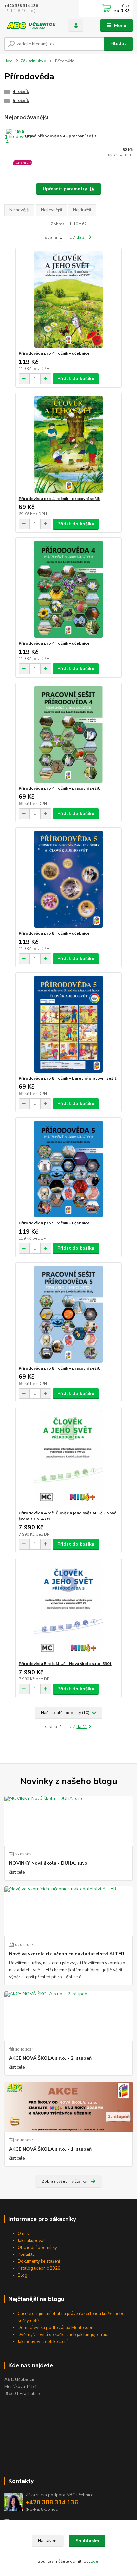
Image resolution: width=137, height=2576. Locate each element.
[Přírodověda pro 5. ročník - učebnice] (69, 879)
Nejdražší (82, 210)
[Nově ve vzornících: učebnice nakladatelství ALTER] (68, 1911)
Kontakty (26, 2254)
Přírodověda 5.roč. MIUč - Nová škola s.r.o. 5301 (65, 1664)
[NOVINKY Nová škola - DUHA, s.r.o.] (68, 1821)
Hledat (118, 43)
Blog (22, 2275)
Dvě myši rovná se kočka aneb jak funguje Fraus (64, 2335)
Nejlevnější (51, 210)
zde (95, 2561)
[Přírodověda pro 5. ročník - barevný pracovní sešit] (69, 1024)
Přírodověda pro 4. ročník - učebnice (54, 353)
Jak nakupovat (31, 2241)
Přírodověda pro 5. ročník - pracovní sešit (59, 1368)
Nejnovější (19, 210)
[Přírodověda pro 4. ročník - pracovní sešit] (69, 444)
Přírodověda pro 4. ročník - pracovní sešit (59, 499)
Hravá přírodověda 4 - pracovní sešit (61, 136)
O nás (23, 2234)
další (82, 237)
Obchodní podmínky (37, 2248)
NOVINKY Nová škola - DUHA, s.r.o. (49, 1863)
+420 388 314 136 (21, 6)
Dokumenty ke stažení (39, 2261)
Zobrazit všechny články (64, 2181)
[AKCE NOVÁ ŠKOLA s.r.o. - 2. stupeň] (68, 2016)
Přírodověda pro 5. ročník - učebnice (54, 933)
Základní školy (33, 61)
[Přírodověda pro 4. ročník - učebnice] (69, 299)
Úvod (8, 61)
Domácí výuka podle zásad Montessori (56, 2328)
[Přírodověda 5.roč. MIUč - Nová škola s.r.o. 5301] (69, 1610)
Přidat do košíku (76, 379)
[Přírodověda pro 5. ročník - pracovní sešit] (69, 1314)
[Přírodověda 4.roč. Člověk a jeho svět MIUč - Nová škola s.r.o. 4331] (69, 1459)
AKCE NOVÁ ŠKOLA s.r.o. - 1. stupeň (50, 2149)
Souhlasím (87, 2541)
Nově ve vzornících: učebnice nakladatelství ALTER (67, 1954)
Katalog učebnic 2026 (39, 2268)
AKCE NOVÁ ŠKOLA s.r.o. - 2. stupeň (50, 2058)
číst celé (17, 1872)
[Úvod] (31, 25)
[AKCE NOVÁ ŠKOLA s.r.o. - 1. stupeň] (68, 2107)
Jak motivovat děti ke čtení (43, 2342)
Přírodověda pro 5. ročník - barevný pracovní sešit (68, 1078)
